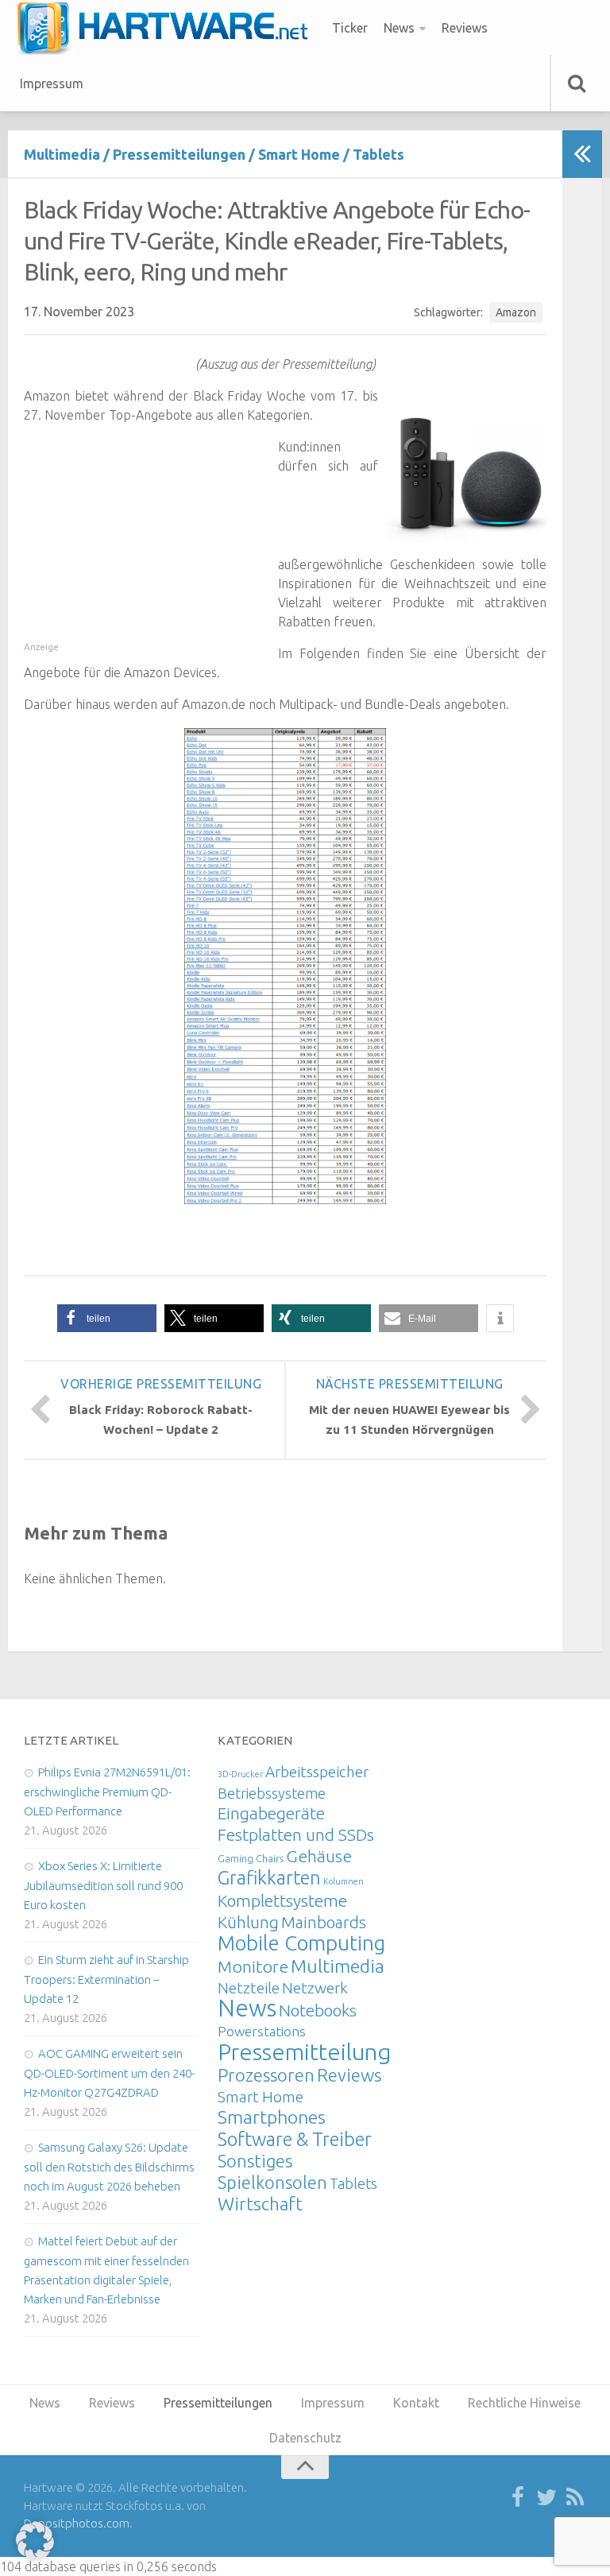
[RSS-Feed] (575, 2498)
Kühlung (248, 1922)
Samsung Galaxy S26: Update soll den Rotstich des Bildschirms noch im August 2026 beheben (109, 2167)
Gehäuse (319, 1856)
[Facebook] (518, 2498)
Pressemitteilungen (179, 154)
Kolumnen (344, 1881)
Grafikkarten (269, 1877)
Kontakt (416, 2403)
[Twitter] (546, 2498)
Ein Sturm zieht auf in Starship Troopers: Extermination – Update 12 (106, 1979)
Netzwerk (315, 1988)
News (399, 28)
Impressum (52, 83)
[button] (107, 1318)
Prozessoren (266, 2075)
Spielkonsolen (272, 2182)
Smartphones (272, 2117)
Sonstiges (255, 2161)
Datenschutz (305, 2438)
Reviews (465, 28)
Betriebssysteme (272, 1793)
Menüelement (168, 28)
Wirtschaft (260, 2204)
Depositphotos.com (77, 2523)
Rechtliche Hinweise (524, 2403)
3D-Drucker (240, 1774)
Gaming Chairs (251, 1858)
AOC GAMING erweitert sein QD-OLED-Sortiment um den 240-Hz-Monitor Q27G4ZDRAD (109, 2073)
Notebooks (318, 2010)
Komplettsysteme (282, 1900)
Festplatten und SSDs (296, 1834)
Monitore (253, 1966)
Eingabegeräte (271, 1813)
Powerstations (262, 2031)
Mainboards (324, 1922)
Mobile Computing (301, 1943)
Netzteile (249, 1988)
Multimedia (62, 154)
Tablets (378, 154)
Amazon (516, 312)
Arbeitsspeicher (317, 1772)
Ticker (350, 28)
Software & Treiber (295, 2139)
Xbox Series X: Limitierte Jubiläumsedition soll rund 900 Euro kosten (103, 1885)
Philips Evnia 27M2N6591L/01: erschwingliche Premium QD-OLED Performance (107, 1792)
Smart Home (299, 154)
